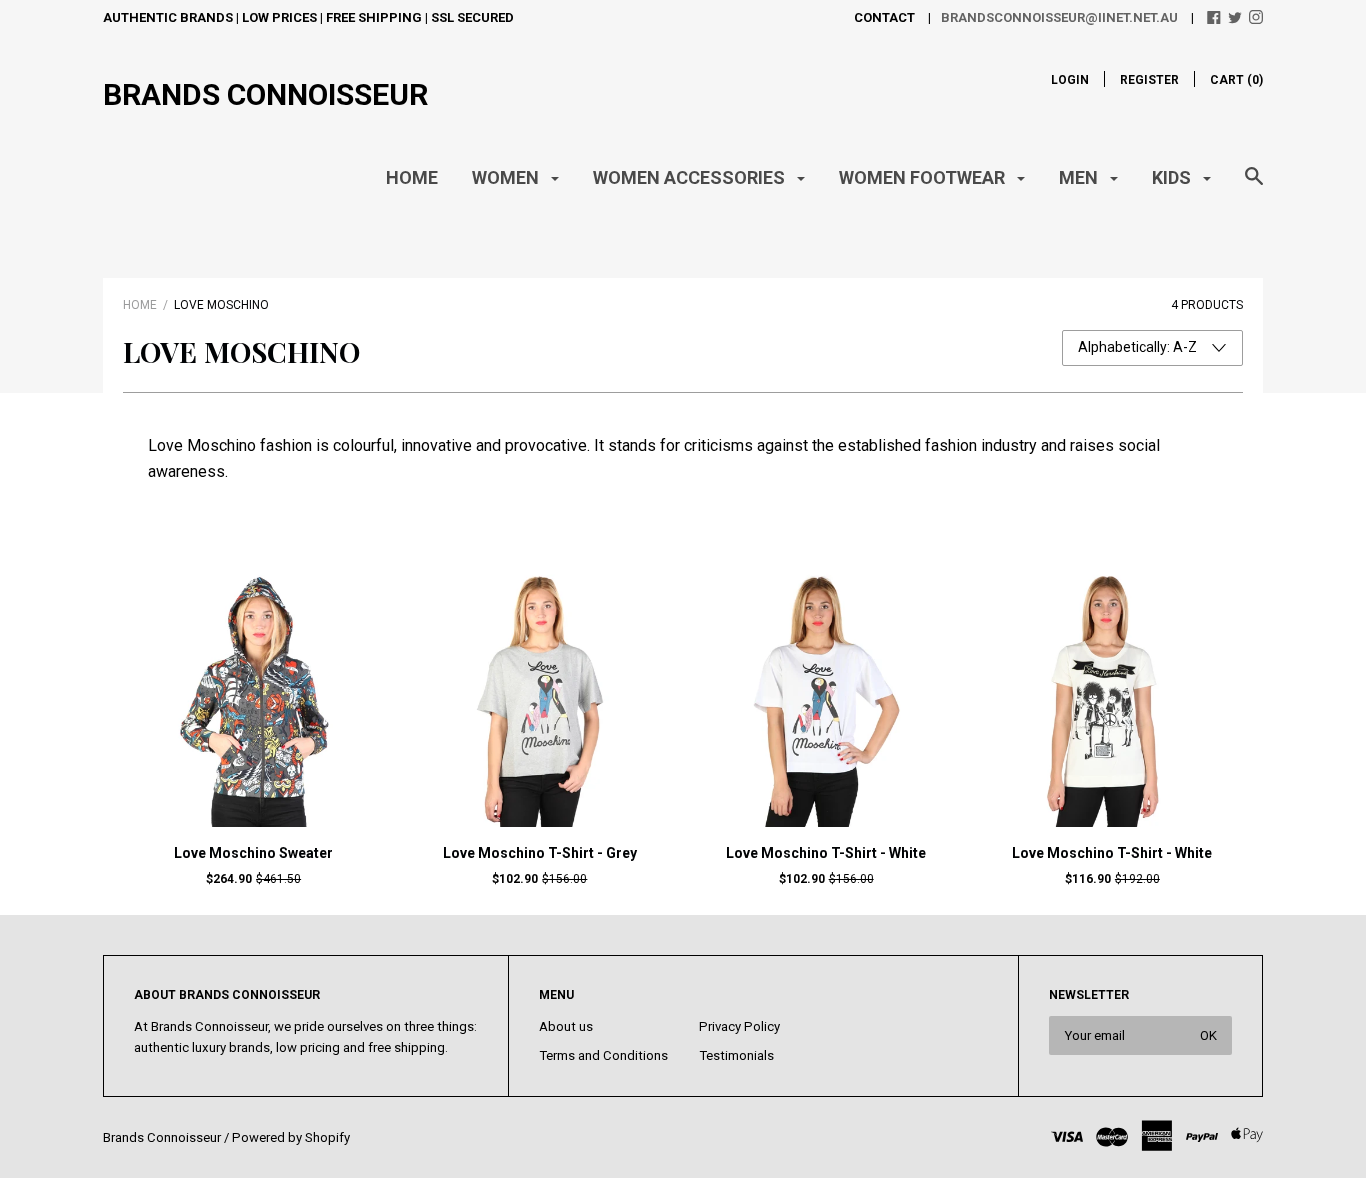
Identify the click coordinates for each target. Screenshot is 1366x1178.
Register (1149, 80)
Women (507, 177)
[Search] (1254, 186)
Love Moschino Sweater (253, 853)
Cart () (1236, 80)
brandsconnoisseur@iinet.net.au (1059, 17)
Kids (1173, 177)
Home (412, 177)
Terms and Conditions (603, 1055)
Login (1070, 80)
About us (566, 1026)
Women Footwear (924, 177)
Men (1080, 177)
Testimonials (736, 1055)
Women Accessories (691, 177)
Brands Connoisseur (265, 94)
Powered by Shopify (291, 1137)
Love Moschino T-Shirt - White (826, 853)
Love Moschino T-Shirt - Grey (540, 853)
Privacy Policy (739, 1026)
